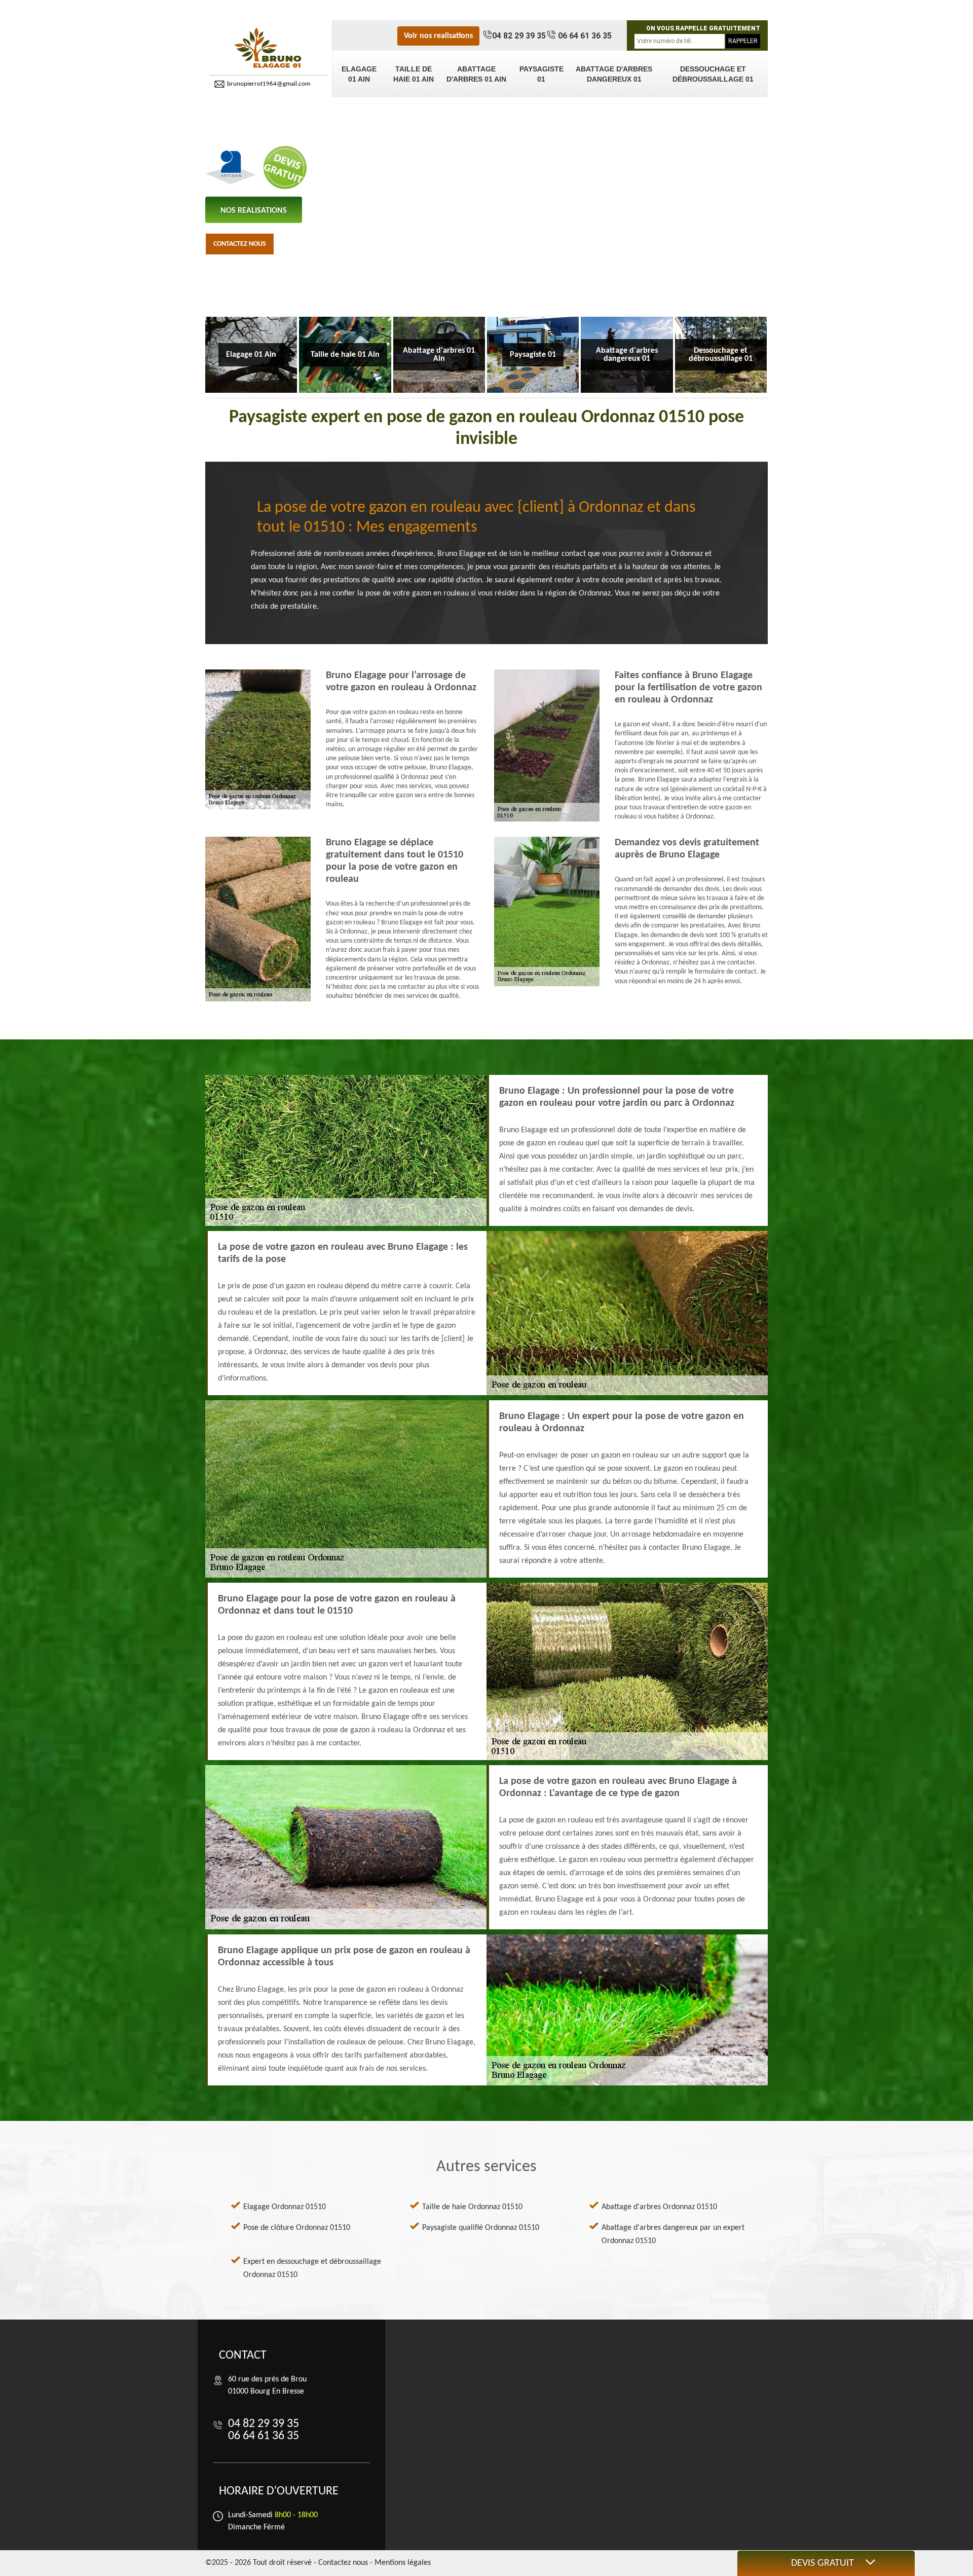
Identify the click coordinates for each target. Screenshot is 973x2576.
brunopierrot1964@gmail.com (269, 84)
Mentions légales (403, 2563)
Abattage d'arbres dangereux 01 (614, 74)
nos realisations (254, 211)
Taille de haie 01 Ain (414, 74)
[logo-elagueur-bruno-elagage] (269, 48)
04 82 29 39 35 (519, 36)
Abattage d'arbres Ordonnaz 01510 (659, 2207)
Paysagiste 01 (541, 74)
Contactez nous (240, 244)
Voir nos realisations (438, 36)
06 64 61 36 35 (584, 36)
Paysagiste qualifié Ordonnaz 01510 (481, 2228)
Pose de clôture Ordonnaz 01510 (297, 2228)
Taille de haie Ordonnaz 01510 (472, 2207)
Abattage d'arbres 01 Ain (476, 74)
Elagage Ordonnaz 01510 (285, 2207)
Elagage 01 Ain (359, 74)
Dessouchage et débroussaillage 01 (713, 74)
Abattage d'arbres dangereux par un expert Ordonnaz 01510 (673, 2234)
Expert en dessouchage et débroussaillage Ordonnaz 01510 (312, 2268)
